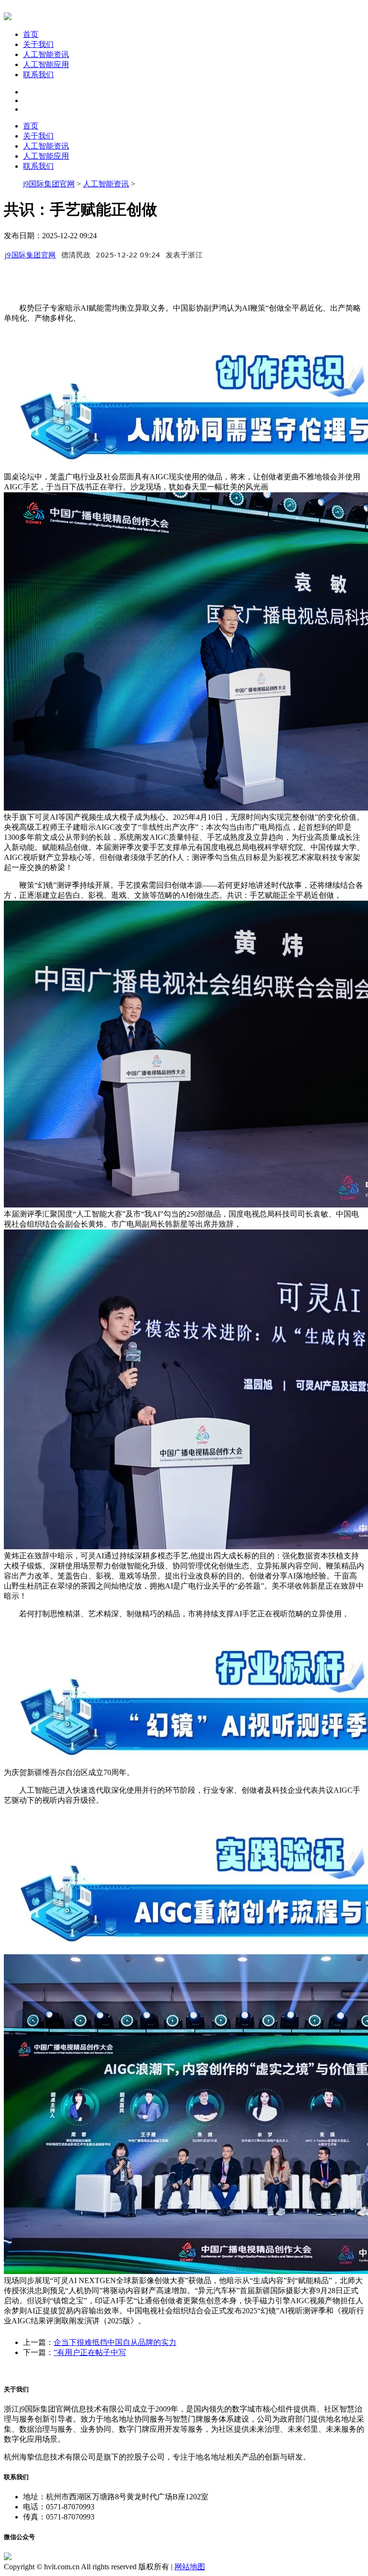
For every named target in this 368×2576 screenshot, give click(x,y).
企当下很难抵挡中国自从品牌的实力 (115, 2342)
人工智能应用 (46, 64)
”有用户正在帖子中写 (90, 2352)
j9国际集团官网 (49, 184)
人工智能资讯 (46, 54)
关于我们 (38, 44)
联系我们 (38, 75)
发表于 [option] (184, 255)
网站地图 (190, 2567)
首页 (31, 34)
